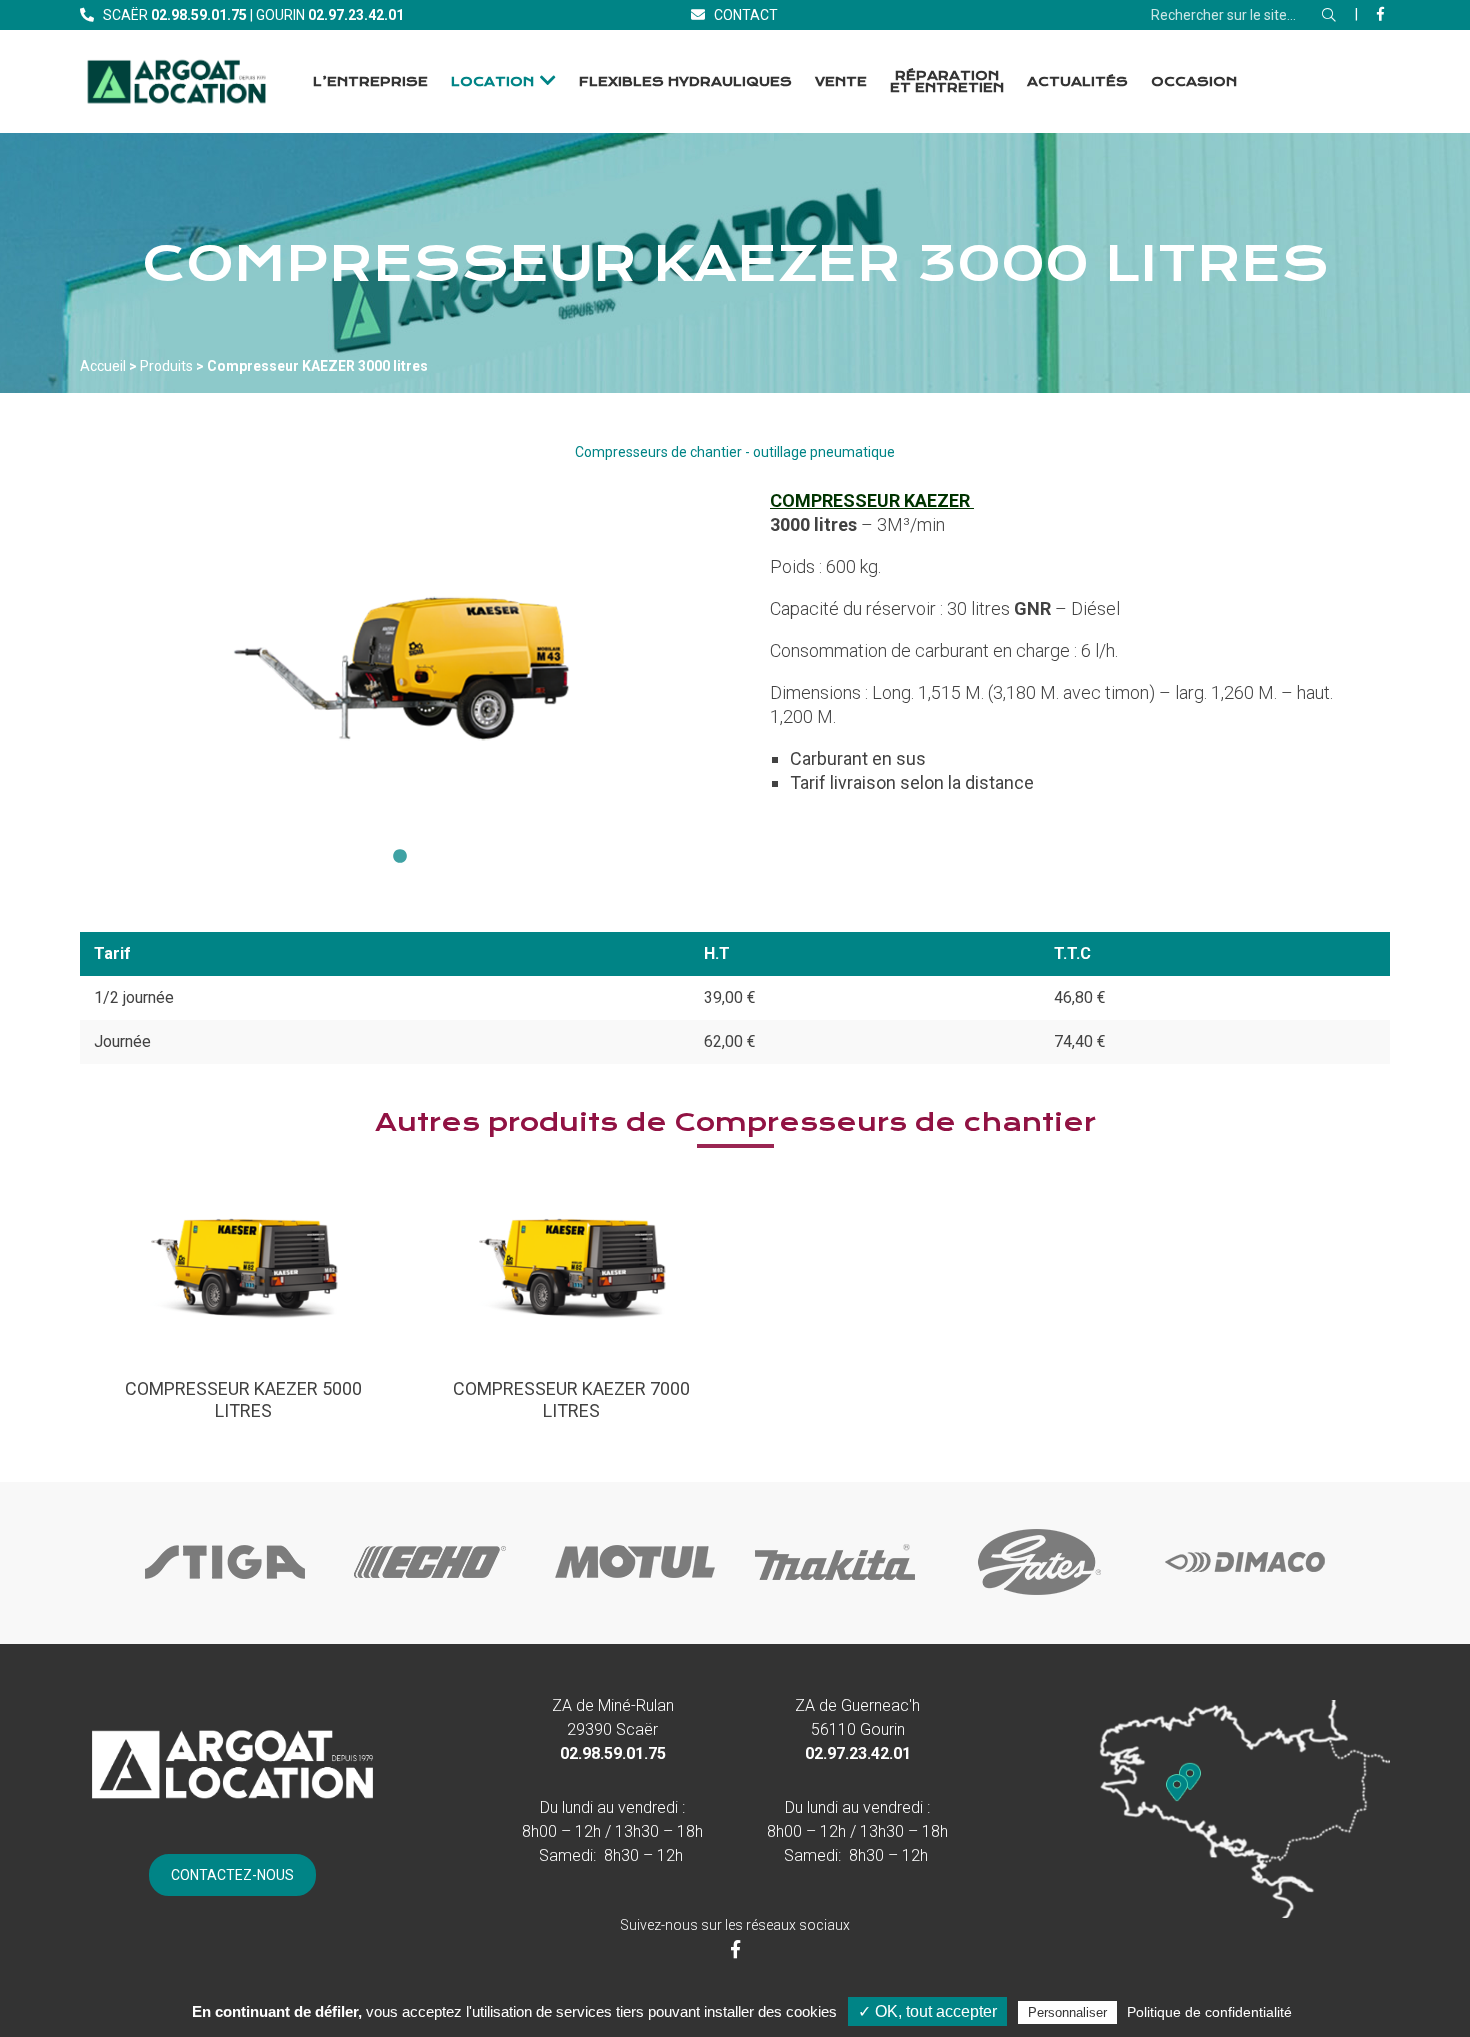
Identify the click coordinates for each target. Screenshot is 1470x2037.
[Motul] (635, 1597)
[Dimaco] (1245, 1597)
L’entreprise (370, 81)
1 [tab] (400, 857)
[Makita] (835, 1597)
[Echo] (430, 1597)
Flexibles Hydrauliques (685, 81)
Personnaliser (1067, 2012)
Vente (841, 81)
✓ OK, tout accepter (927, 2011)
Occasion (1194, 81)
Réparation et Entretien (947, 81)
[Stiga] (225, 1597)
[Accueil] (176, 81)
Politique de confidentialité (1209, 2012)
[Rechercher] (1329, 15)
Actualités (1077, 81)
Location (492, 81)
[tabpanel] (400, 660)
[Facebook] (1380, 14)
